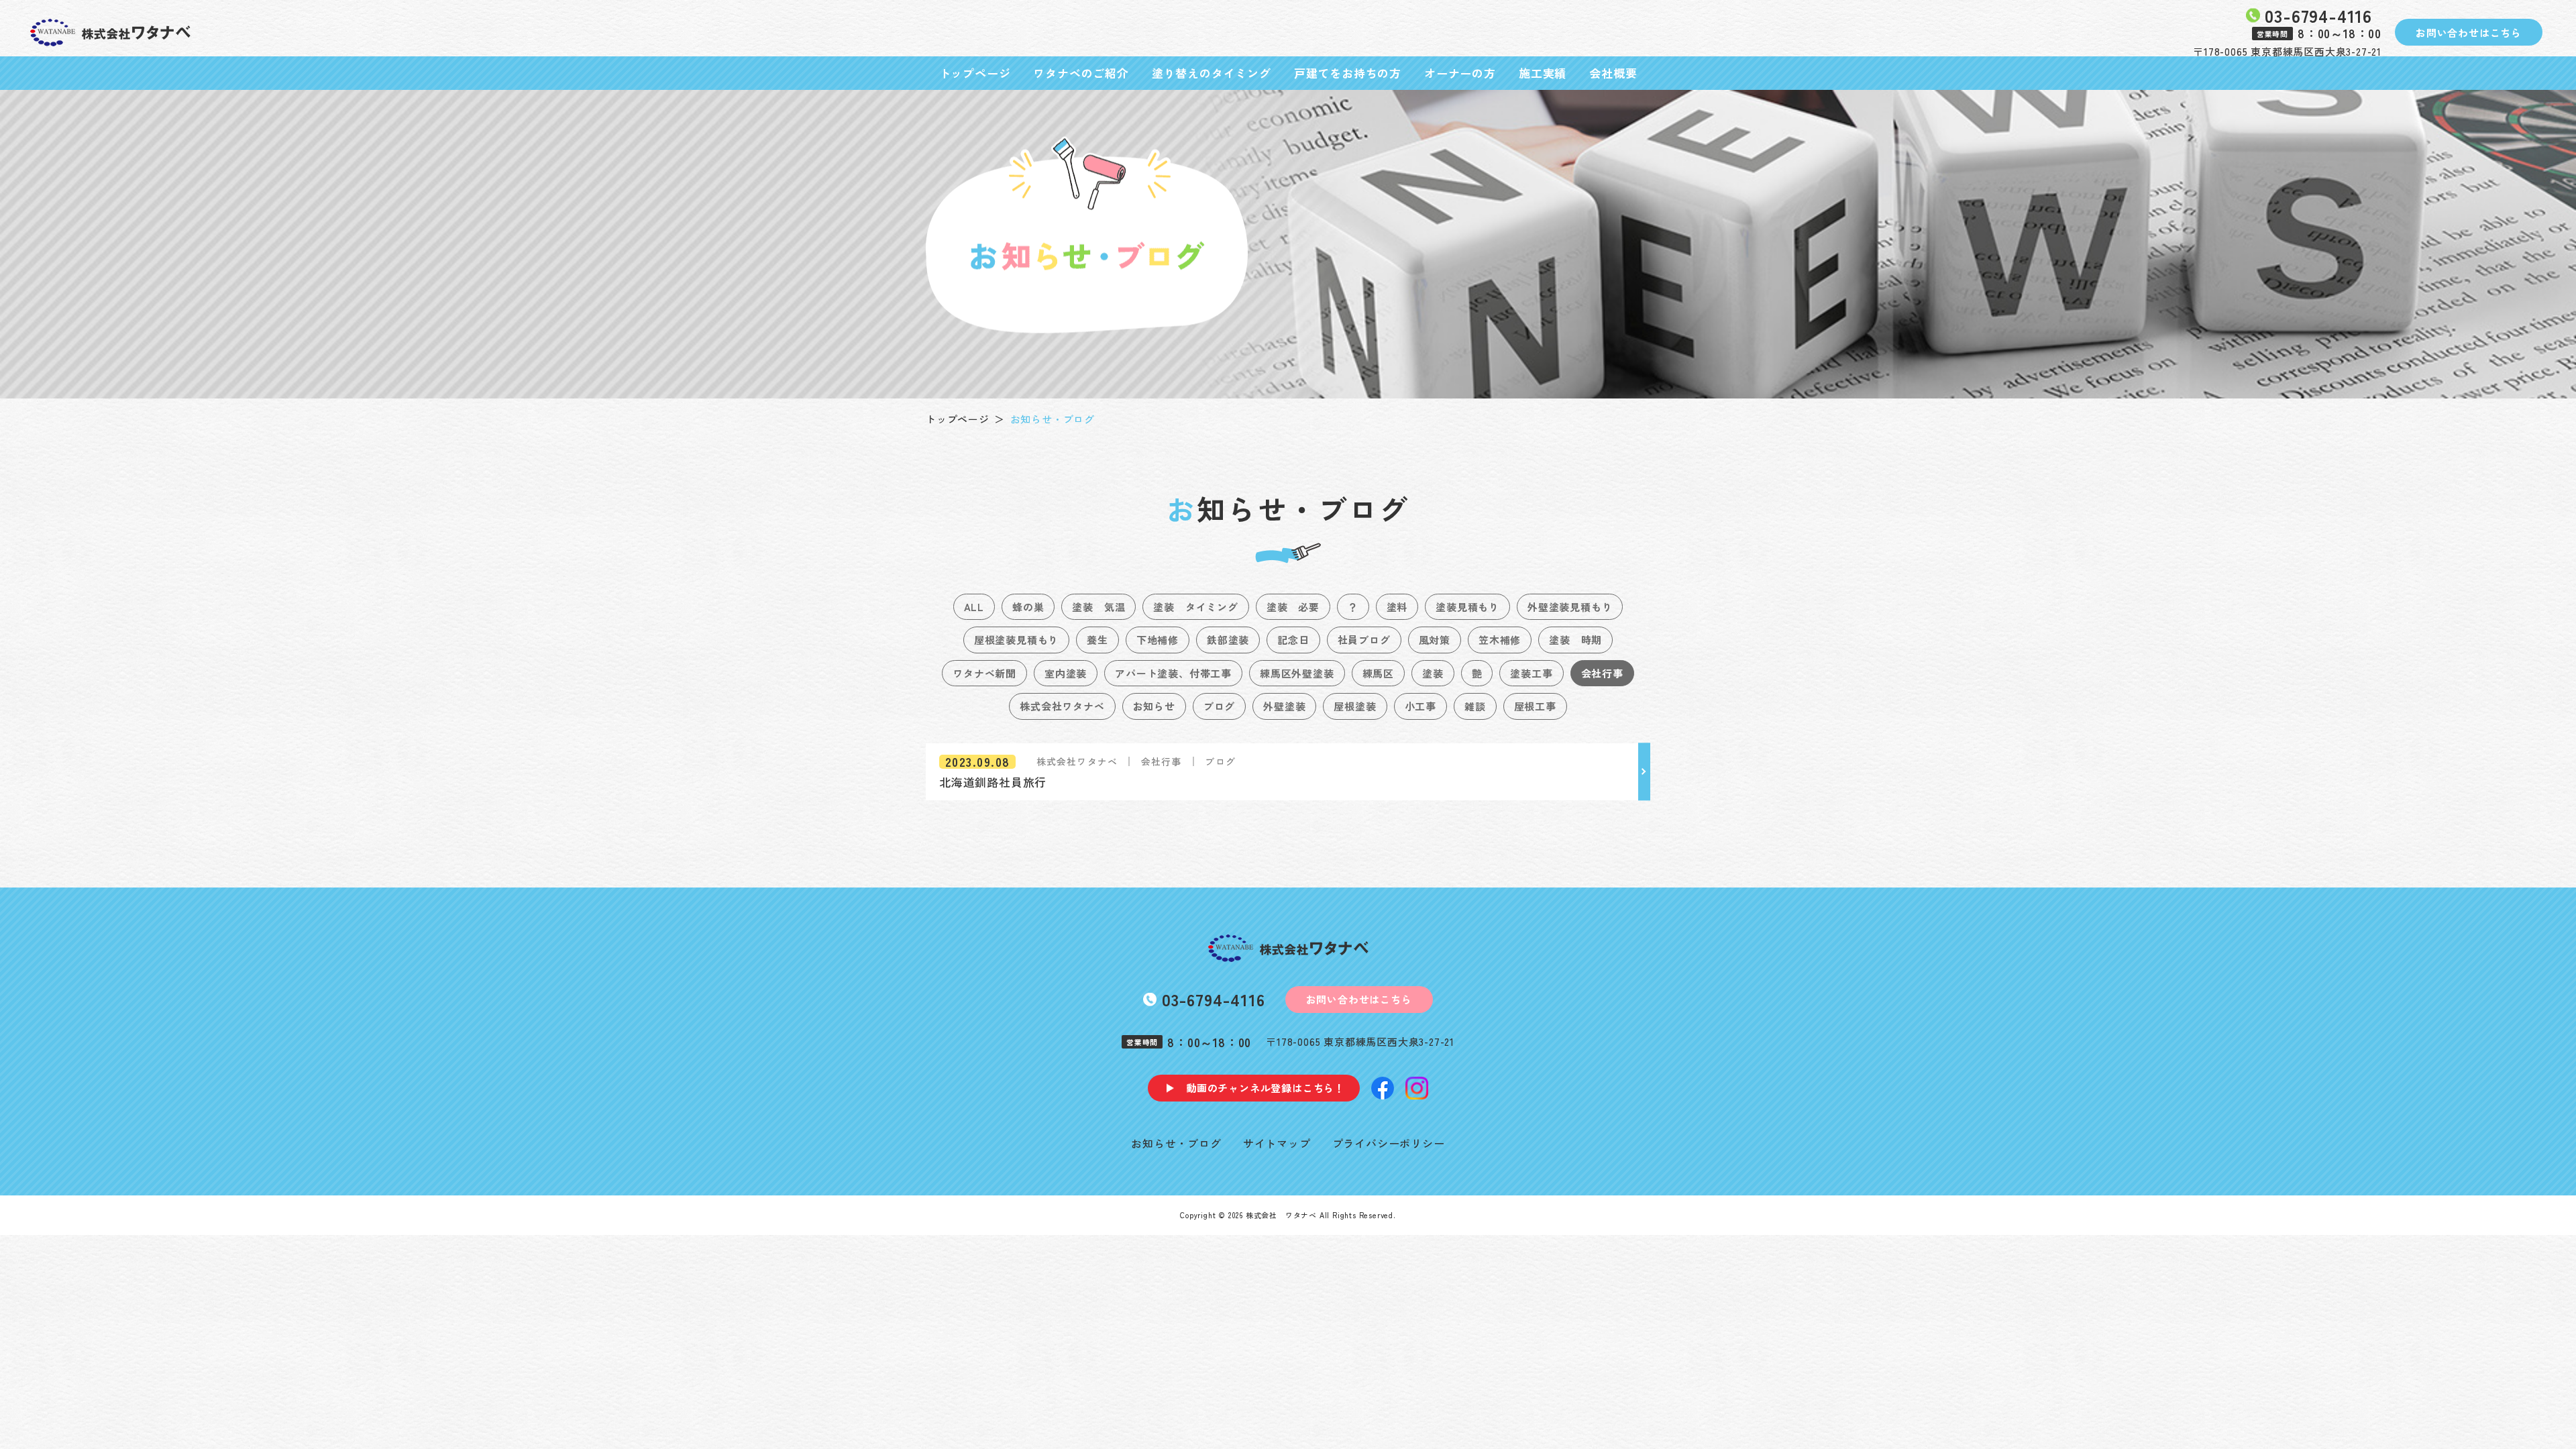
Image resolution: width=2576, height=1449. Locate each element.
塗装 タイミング (1195, 607)
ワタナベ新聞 (984, 673)
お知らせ (1154, 706)
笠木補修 (1500, 640)
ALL (974, 607)
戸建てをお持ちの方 (1348, 73)
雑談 (1475, 706)
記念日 (1293, 640)
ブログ (1219, 706)
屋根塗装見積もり (1016, 640)
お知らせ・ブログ (1176, 1143)
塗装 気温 (1098, 607)
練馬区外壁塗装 (1297, 673)
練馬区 (1378, 673)
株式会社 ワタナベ (1281, 1215)
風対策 (1435, 640)
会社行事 (1602, 673)
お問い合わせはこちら (2469, 33)
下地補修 (1158, 640)
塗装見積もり (1467, 607)
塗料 (1397, 607)
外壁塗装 (1284, 706)
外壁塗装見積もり (1570, 607)
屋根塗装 (1355, 706)
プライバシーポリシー (1389, 1143)
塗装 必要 (1293, 607)
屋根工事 (1535, 706)
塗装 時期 (1575, 640)
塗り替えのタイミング (1212, 73)
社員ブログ (1364, 640)
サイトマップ (1277, 1143)
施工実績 (1543, 73)
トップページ (975, 73)
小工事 (1420, 706)
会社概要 (1613, 73)
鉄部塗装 (1228, 640)
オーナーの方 (1460, 73)
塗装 (1433, 673)
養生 (1097, 640)
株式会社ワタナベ (1062, 706)
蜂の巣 (1028, 607)
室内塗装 (1066, 673)
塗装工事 (1531, 673)
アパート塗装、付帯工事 (1173, 673)
